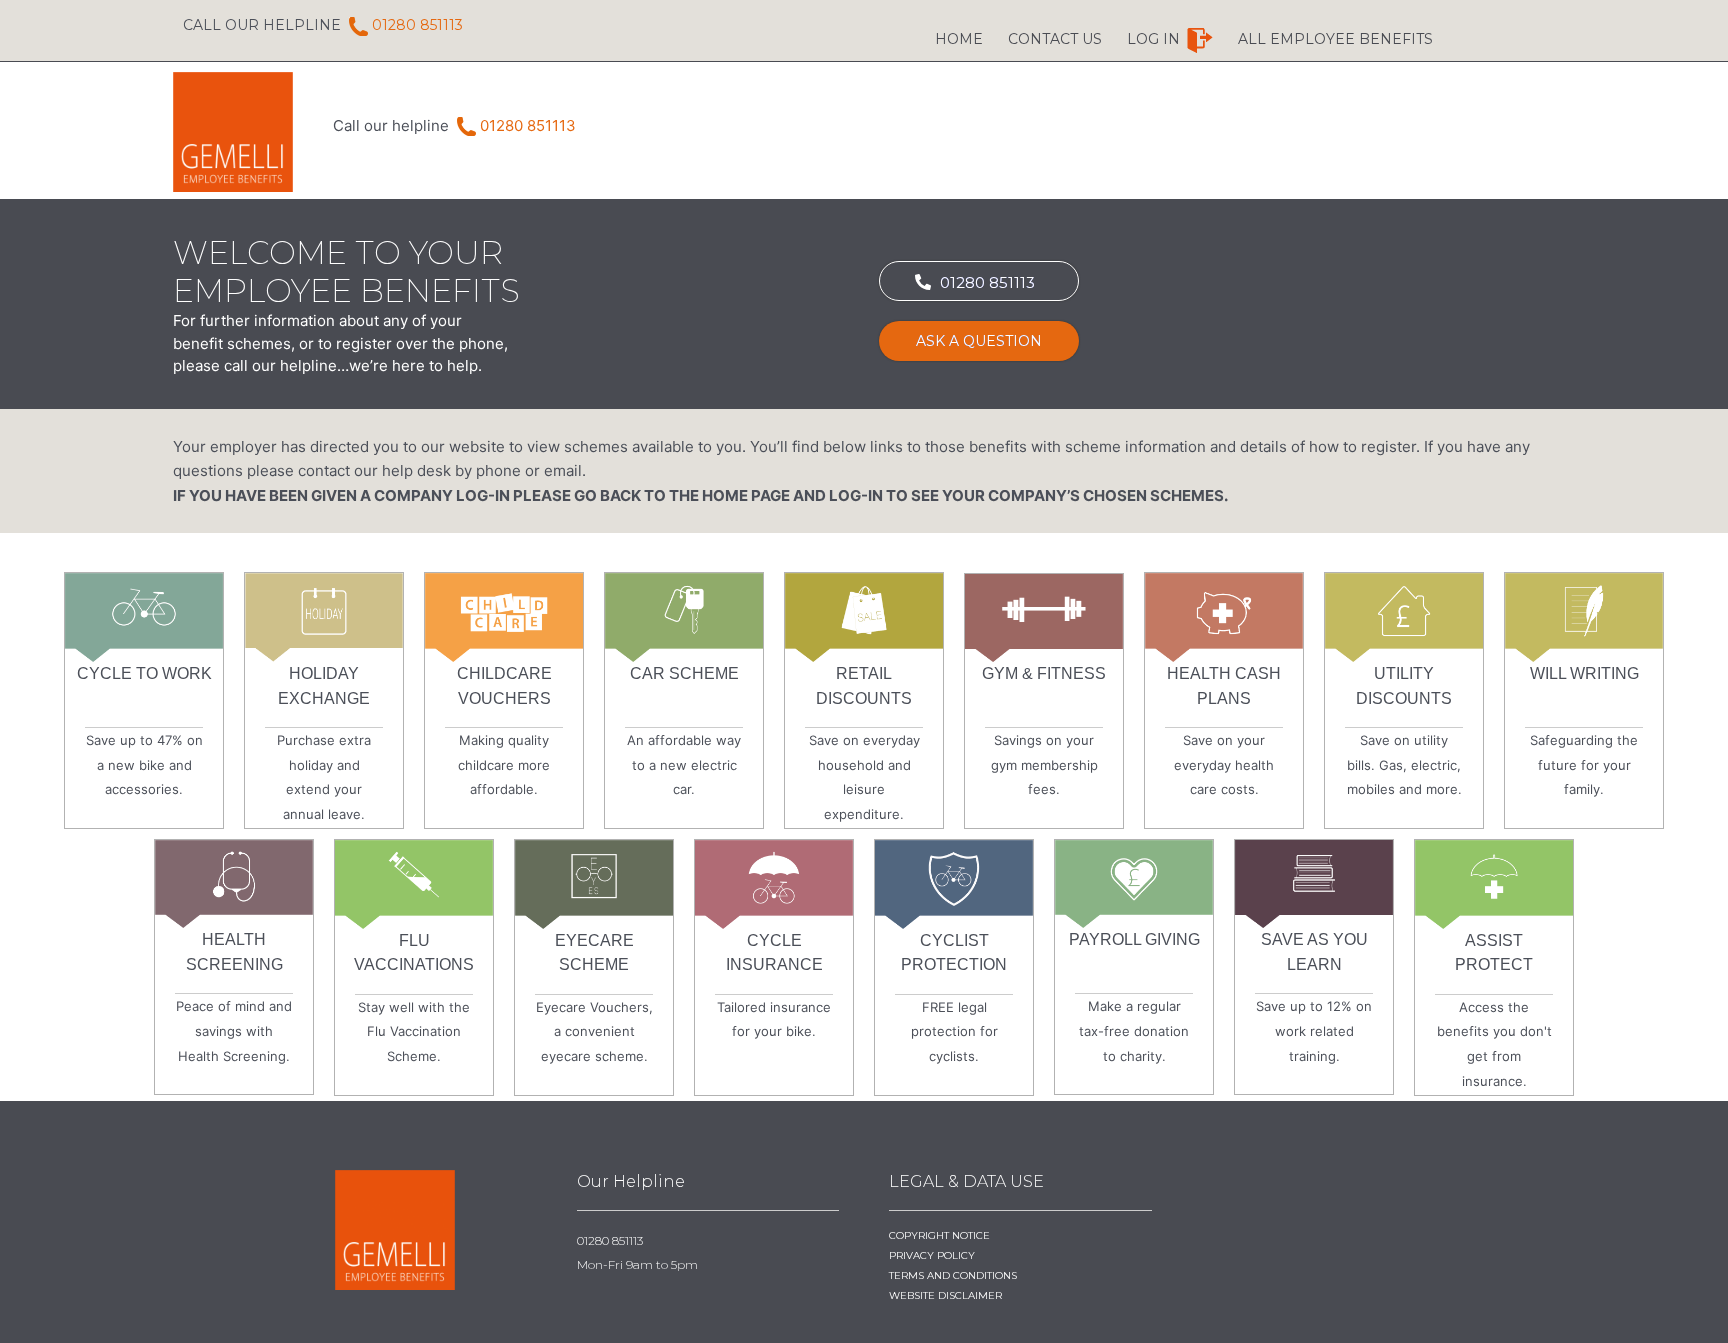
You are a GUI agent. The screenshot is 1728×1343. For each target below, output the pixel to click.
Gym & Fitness (1044, 673)
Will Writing (1584, 673)
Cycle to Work (144, 673)
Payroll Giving (1134, 939)
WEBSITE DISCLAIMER (945, 1295)
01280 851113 (249, 25)
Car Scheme (684, 673)
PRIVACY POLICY (932, 1255)
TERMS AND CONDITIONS (953, 1275)
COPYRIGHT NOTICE (939, 1235)
